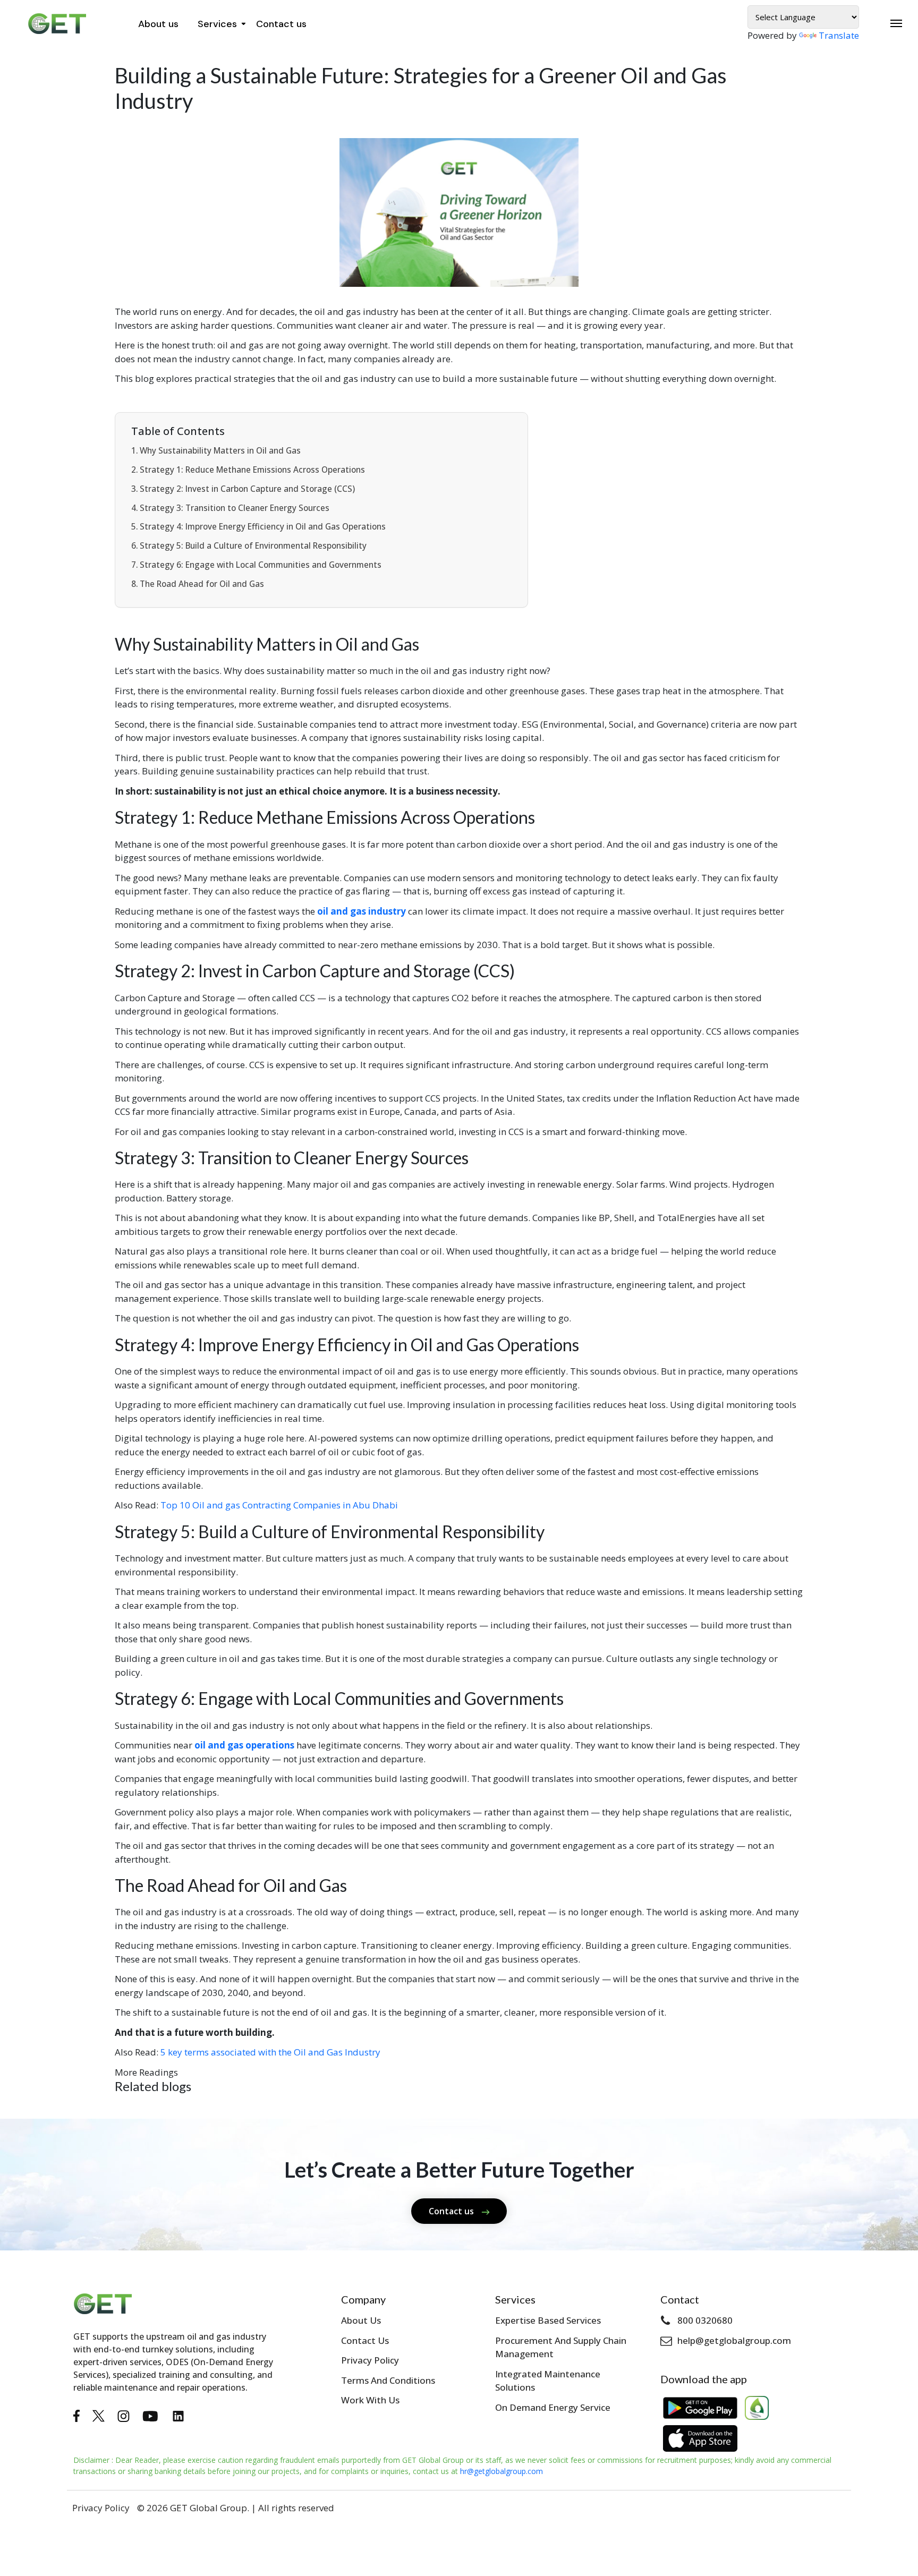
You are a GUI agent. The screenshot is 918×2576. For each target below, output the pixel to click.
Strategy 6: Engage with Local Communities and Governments (261, 565)
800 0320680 (705, 2320)
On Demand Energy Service (553, 2407)
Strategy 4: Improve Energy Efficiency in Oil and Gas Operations (263, 526)
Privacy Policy (370, 2360)
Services (217, 24)
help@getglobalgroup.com (734, 2340)
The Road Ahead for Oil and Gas (202, 584)
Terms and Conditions (388, 2380)
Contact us (281, 24)
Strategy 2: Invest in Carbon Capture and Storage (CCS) (247, 489)
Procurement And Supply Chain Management (561, 2347)
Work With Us (370, 2400)
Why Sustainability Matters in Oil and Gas (220, 450)
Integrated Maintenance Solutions (548, 2381)
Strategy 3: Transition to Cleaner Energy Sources (235, 508)
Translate (839, 35)
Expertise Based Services (548, 2320)
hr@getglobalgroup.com (501, 2471)
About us (158, 24)
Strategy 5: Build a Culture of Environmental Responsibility (253, 545)
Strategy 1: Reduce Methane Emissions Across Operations (252, 470)
